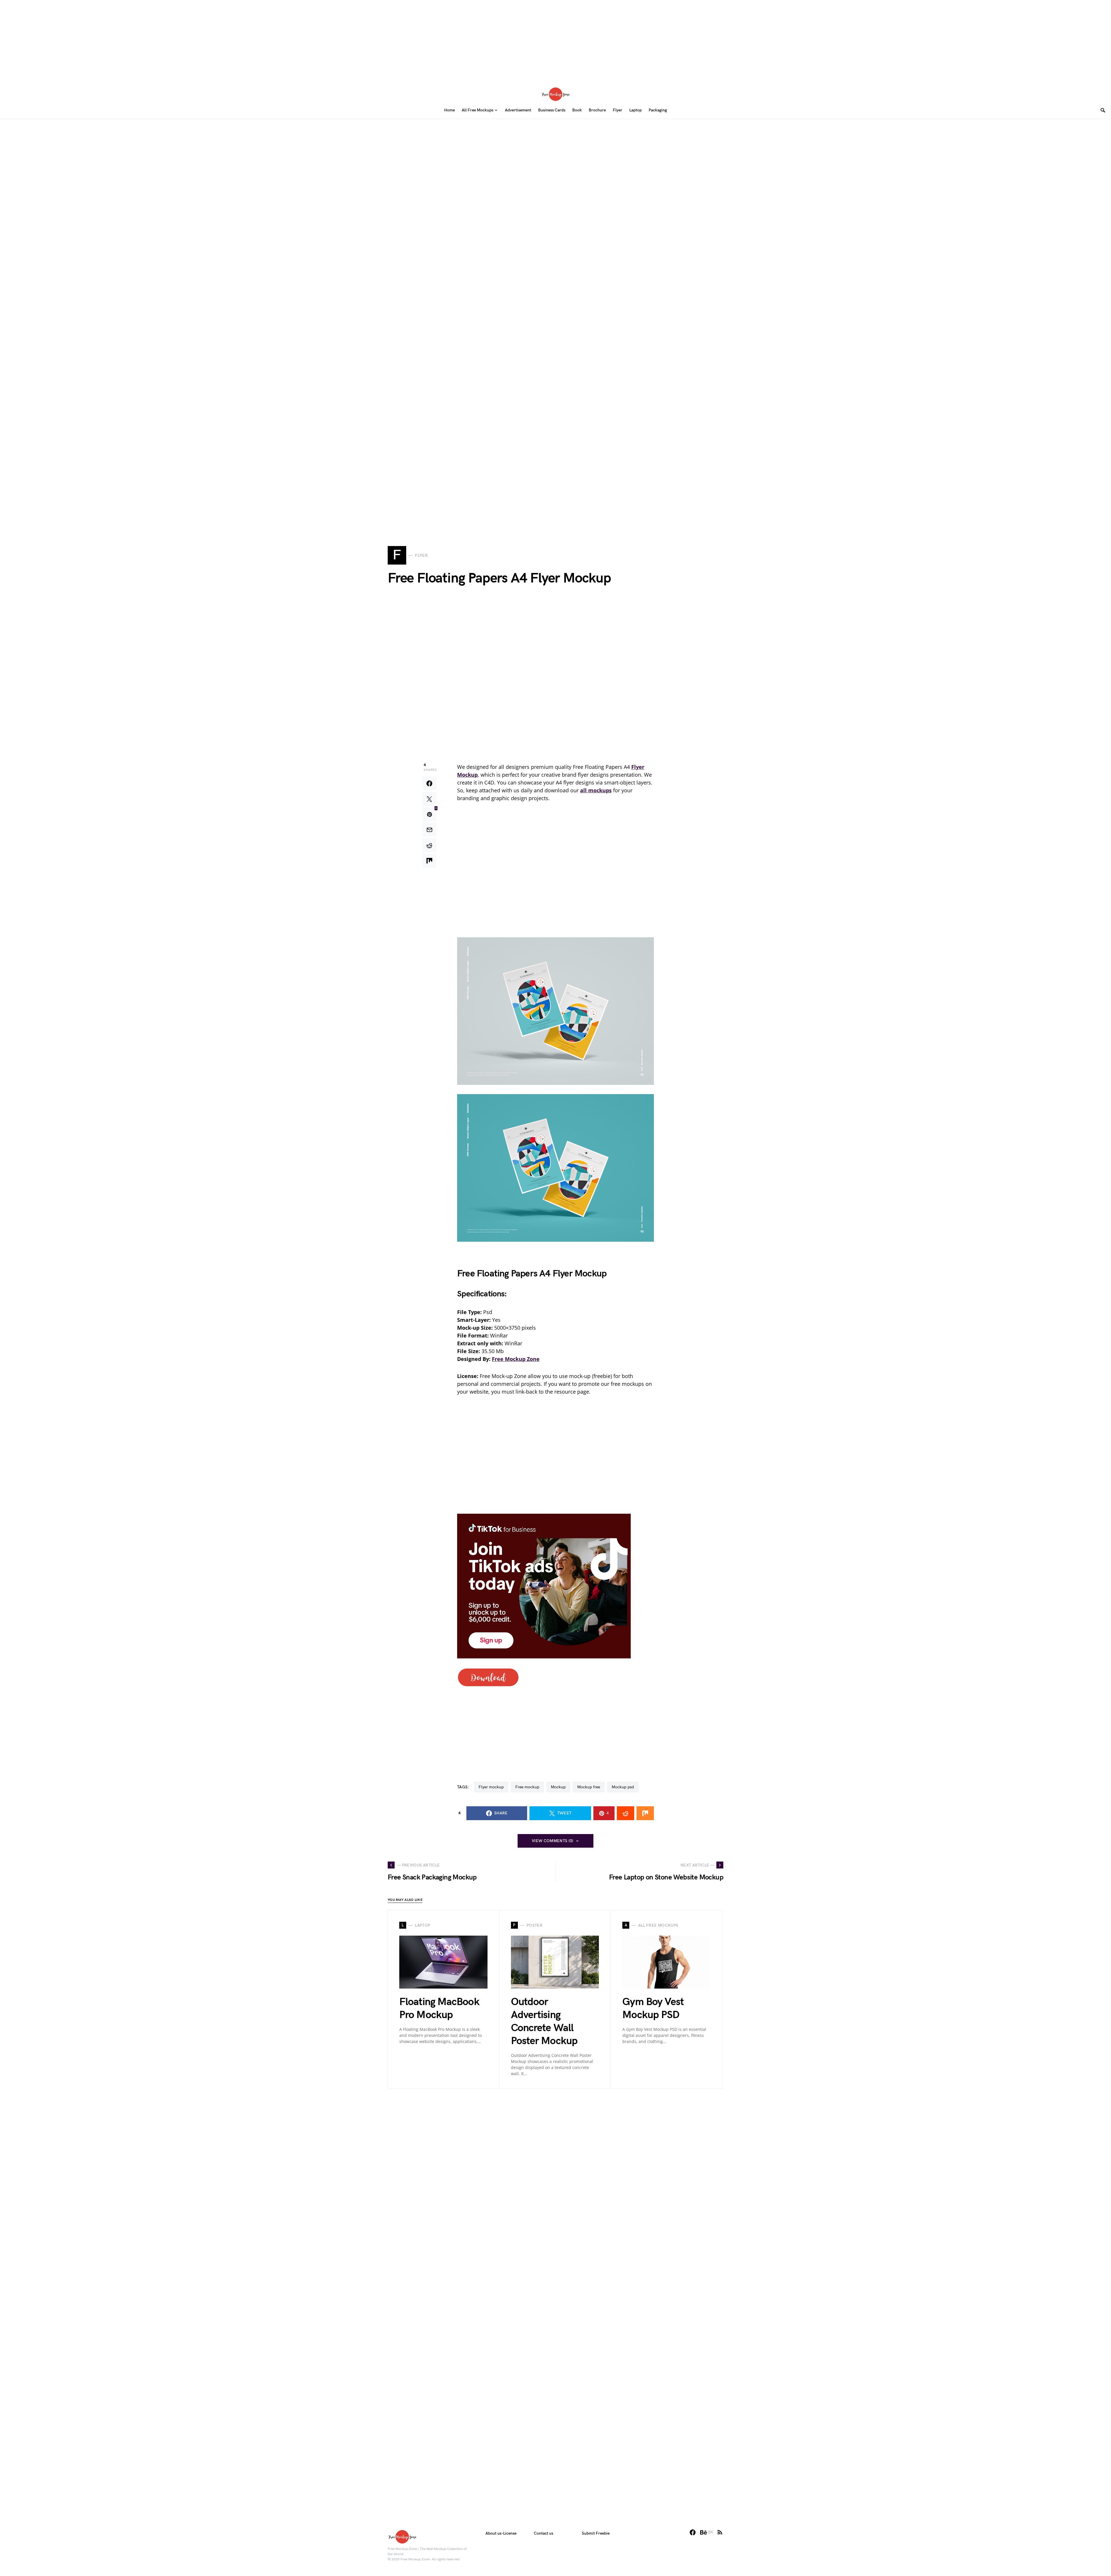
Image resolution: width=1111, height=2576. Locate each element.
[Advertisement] (555, 41)
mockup (558, 1787)
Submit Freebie (596, 2533)
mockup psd (623, 1787)
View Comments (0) (553, 1841)
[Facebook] (693, 2532)
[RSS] (720, 2532)
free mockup (527, 1787)
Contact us (543, 2533)
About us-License (501, 2533)
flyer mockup (491, 1787)
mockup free (589, 1787)
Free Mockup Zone (516, 1359)
